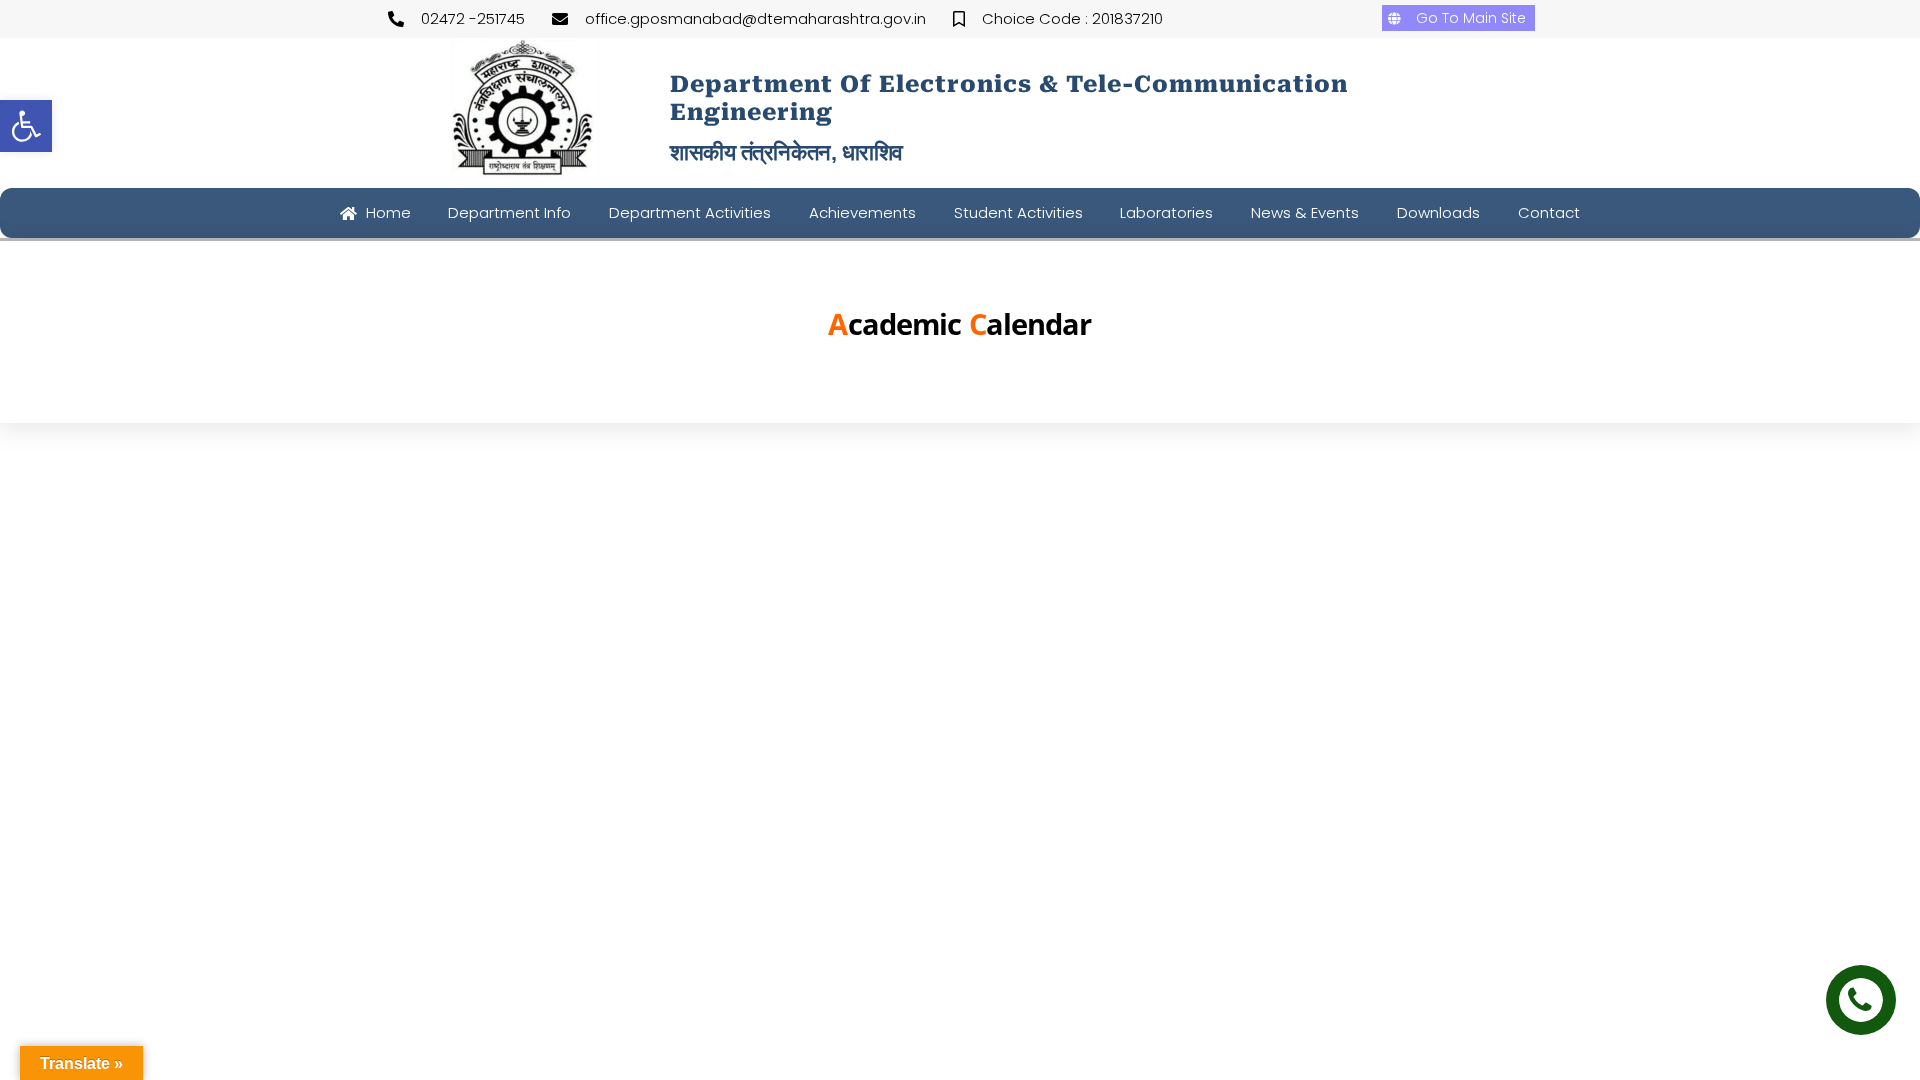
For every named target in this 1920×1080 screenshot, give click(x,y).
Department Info (509, 212)
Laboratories (1166, 212)
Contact (1549, 212)
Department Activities (690, 212)
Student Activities (1018, 212)
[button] (26, 126)
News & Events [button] (1305, 212)
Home (386, 212)
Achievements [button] (862, 212)
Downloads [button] (1438, 212)
